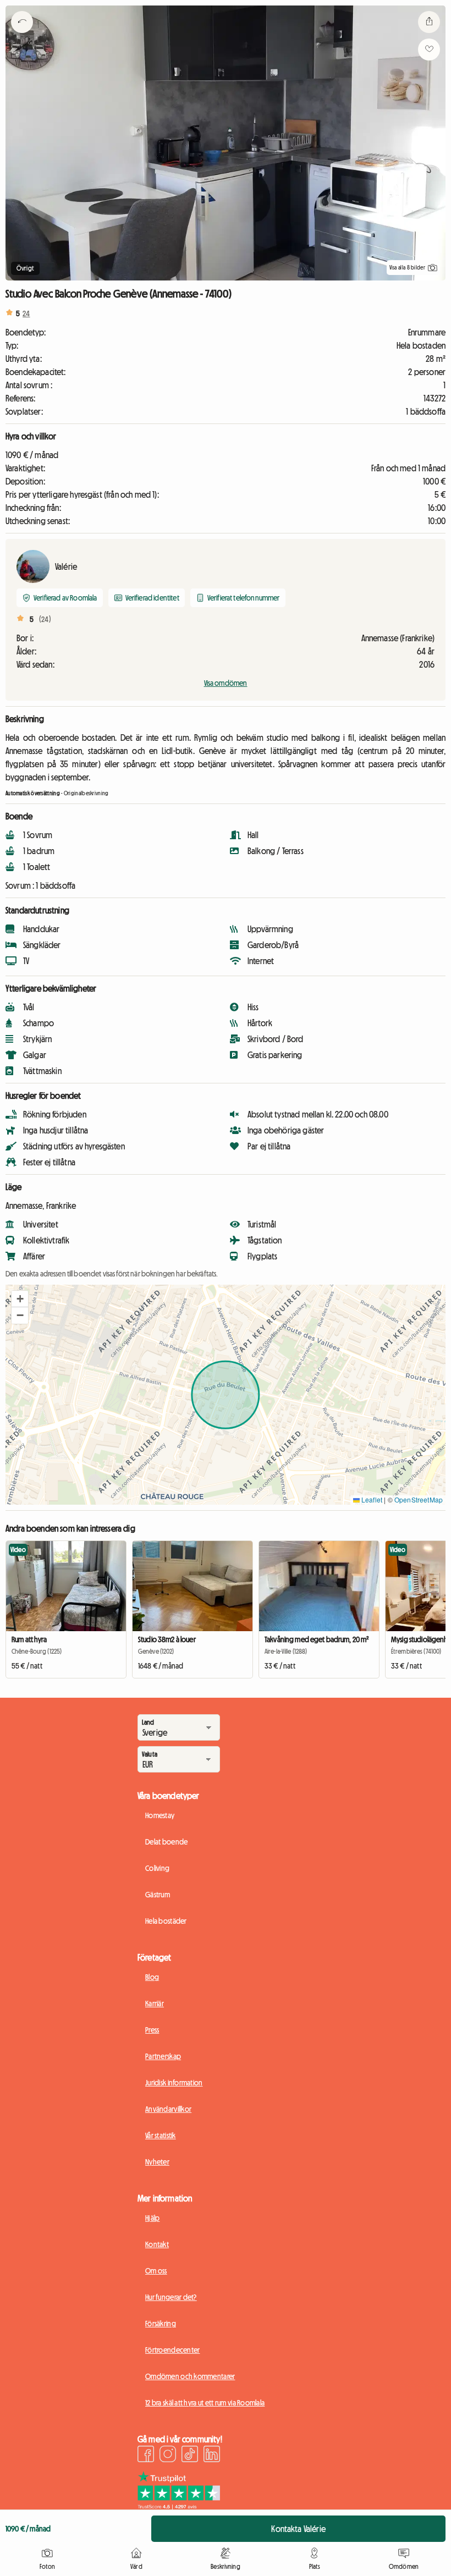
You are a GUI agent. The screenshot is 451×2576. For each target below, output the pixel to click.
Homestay (160, 1815)
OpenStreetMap (419, 1499)
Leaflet (371, 1499)
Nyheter (157, 2162)
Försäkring (161, 2324)
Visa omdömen (226, 683)
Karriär (155, 2003)
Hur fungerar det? (171, 2297)
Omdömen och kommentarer (190, 2376)
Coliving (157, 1868)
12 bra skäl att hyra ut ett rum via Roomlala (205, 2403)
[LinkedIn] (212, 2456)
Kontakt (157, 2244)
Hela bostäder (166, 1921)
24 (26, 313)
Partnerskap (163, 2056)
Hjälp (152, 2218)
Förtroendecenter (172, 2350)
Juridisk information (174, 2083)
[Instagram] (168, 2456)
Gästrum (158, 1895)
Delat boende (166, 1842)
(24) (45, 619)
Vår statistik (161, 2135)
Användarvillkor (168, 2109)
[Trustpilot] (179, 2506)
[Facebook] (146, 2456)
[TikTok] (190, 2456)
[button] (20, 1299)
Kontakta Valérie (298, 2529)
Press (152, 2030)
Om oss (156, 2271)
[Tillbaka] (22, 36)
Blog (152, 1977)
